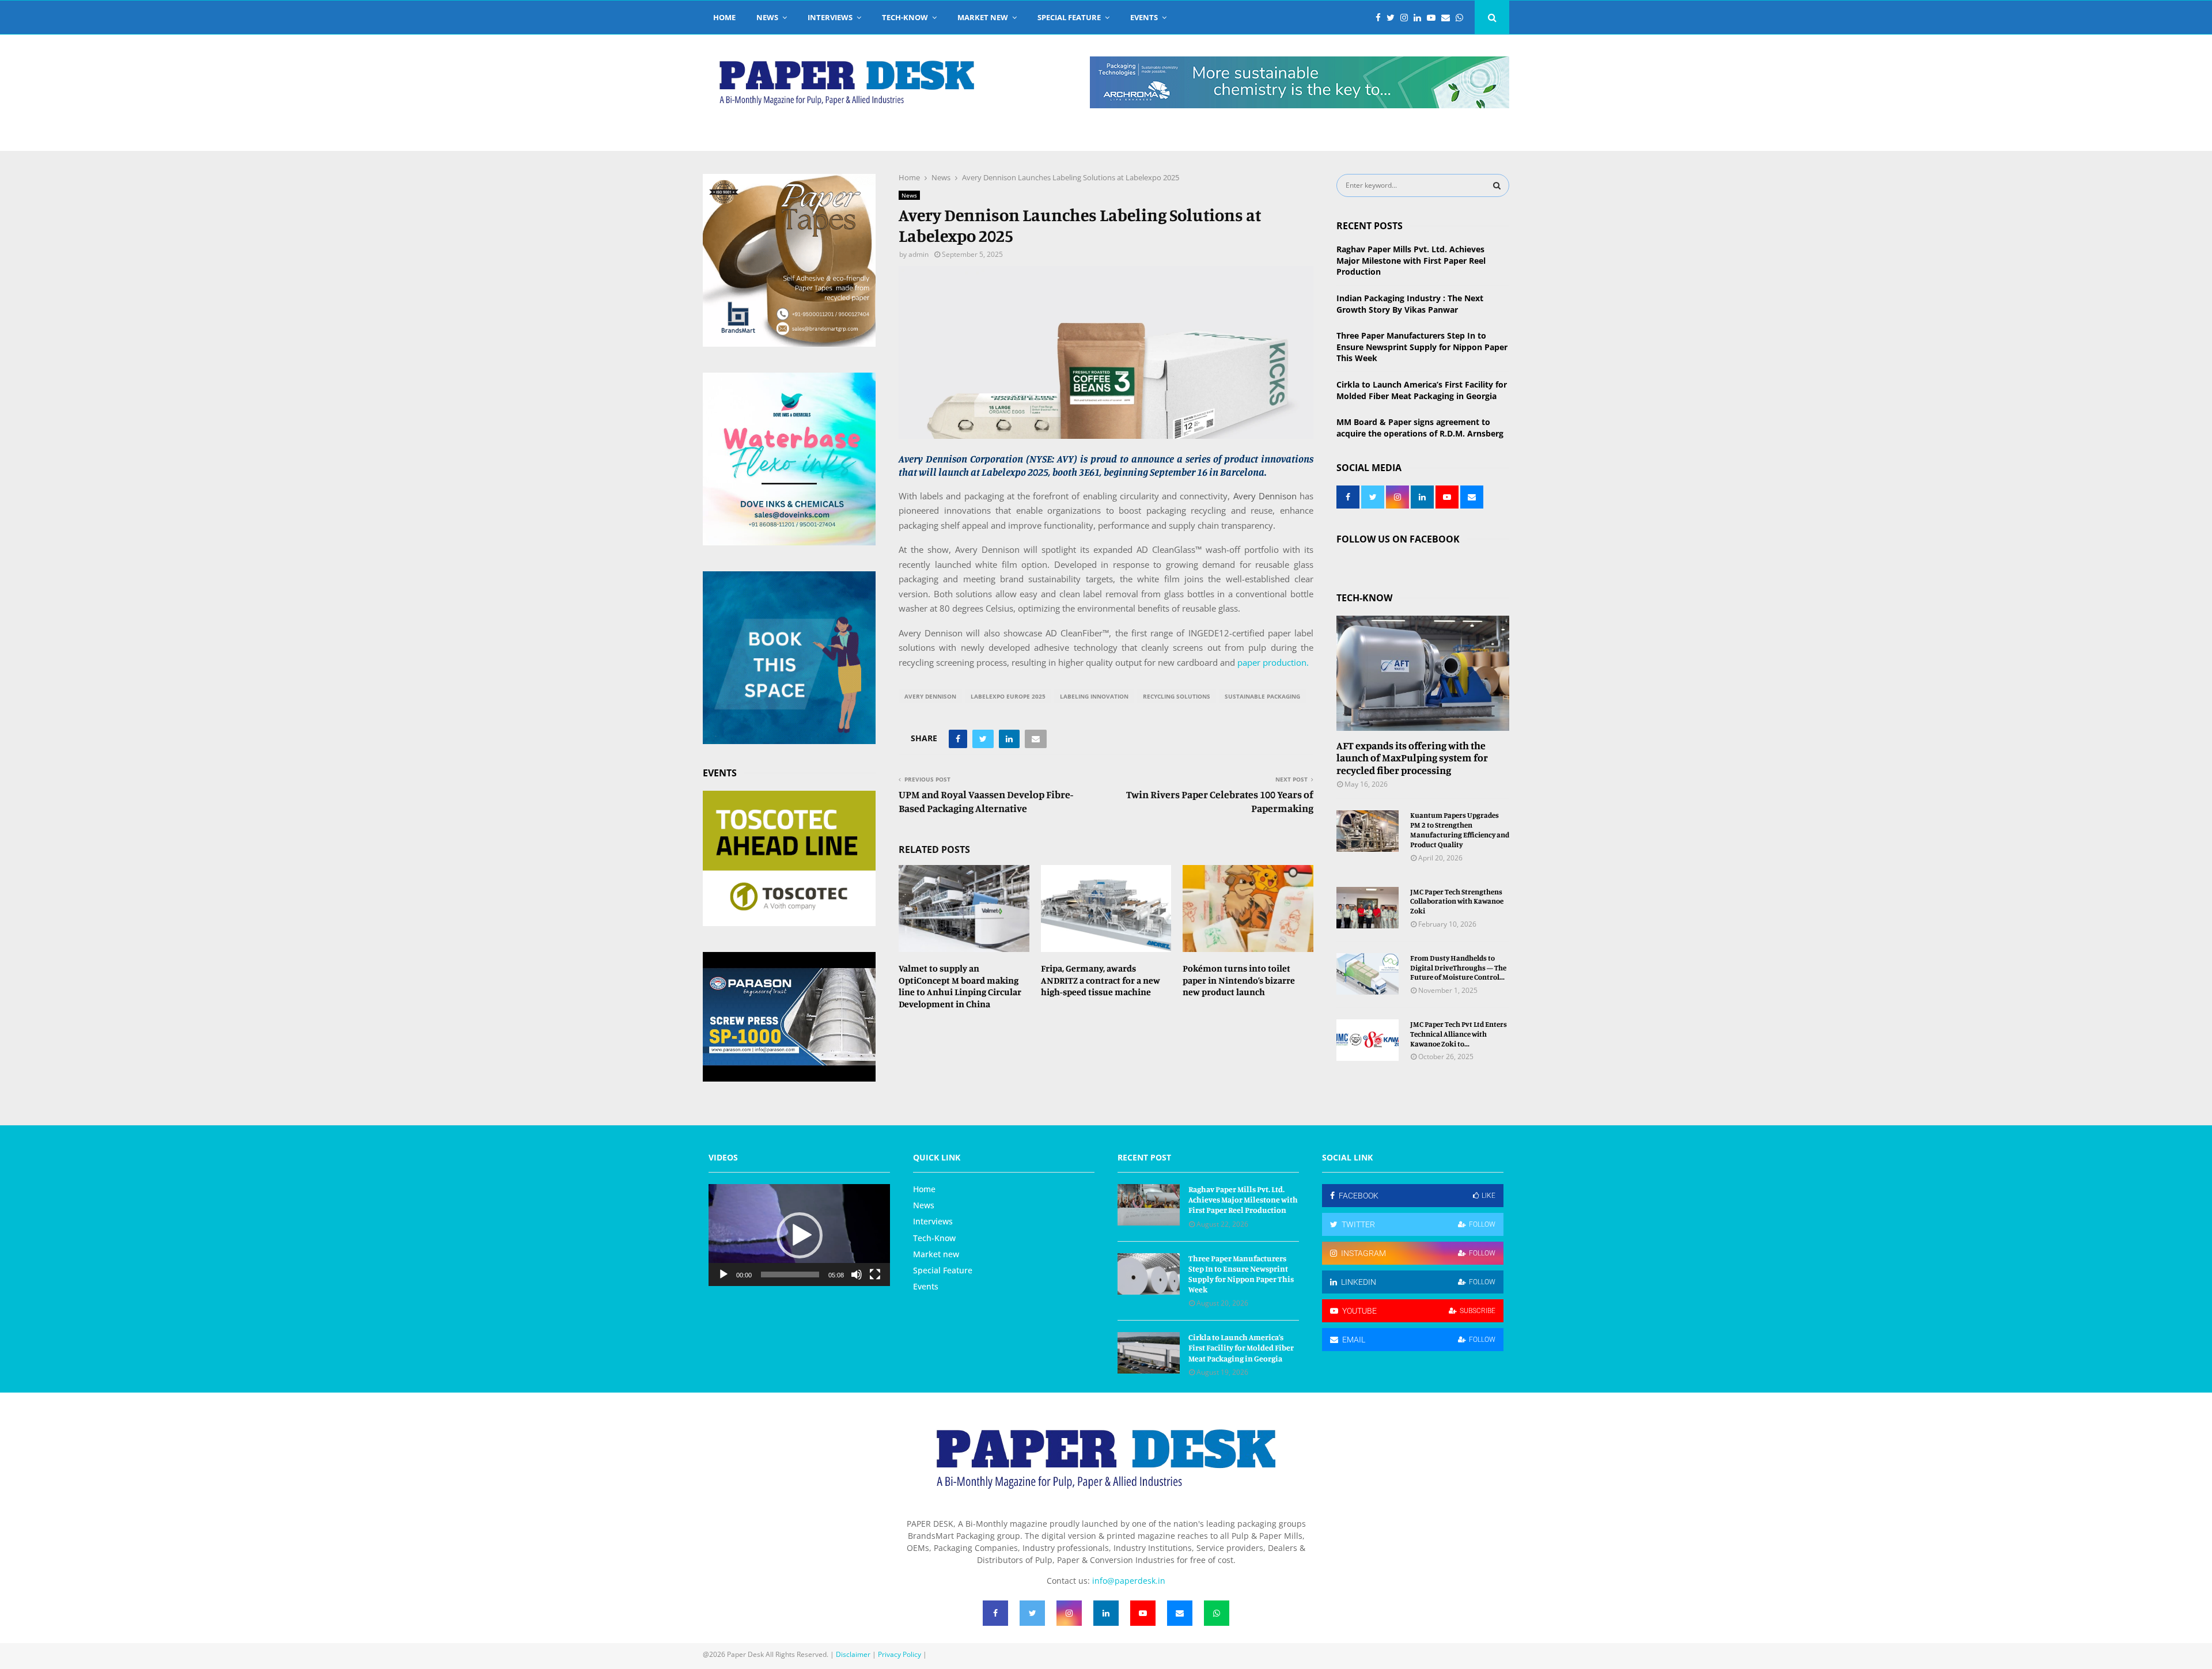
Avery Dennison (1265, 496)
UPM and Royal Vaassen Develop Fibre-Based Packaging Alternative (986, 801)
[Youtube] (1434, 18)
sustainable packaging (1262, 696)
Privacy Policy (899, 1654)
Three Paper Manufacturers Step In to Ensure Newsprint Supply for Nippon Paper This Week (1422, 347)
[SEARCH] (1497, 185)
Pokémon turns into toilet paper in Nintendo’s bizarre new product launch (1239, 980)
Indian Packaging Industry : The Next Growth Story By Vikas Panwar (1410, 304)
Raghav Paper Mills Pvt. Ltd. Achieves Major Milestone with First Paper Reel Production (1411, 260)
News (767, 17)
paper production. (1272, 662)
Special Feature (1069, 17)
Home (724, 17)
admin (918, 254)
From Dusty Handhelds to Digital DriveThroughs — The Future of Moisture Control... (1458, 968)
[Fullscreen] (875, 1274)
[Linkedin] (1420, 18)
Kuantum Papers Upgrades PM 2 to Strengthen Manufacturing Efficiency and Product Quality (1460, 829)
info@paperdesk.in (1129, 1581)
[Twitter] (1393, 18)
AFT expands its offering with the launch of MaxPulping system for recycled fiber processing (1412, 758)
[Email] (1448, 18)
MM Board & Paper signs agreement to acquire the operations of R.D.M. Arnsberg (1420, 428)
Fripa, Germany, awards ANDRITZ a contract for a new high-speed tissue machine (1101, 980)
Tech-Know (905, 17)
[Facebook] (1381, 18)
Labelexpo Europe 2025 (1008, 696)
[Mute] (857, 1274)
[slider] (790, 1274)
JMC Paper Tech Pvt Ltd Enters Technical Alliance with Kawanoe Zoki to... (1459, 1034)
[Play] (724, 1274)
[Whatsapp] (1462, 18)
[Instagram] (1407, 18)
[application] (799, 1235)
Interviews (830, 17)
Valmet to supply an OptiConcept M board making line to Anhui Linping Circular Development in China (960, 986)
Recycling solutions (1177, 696)
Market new (983, 17)
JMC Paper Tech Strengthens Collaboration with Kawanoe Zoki (1457, 901)
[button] (800, 1235)
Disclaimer (853, 1654)
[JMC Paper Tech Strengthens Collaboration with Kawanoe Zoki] (1368, 908)
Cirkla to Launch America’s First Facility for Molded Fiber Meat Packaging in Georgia (1422, 390)
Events (1144, 17)
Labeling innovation (1094, 696)
